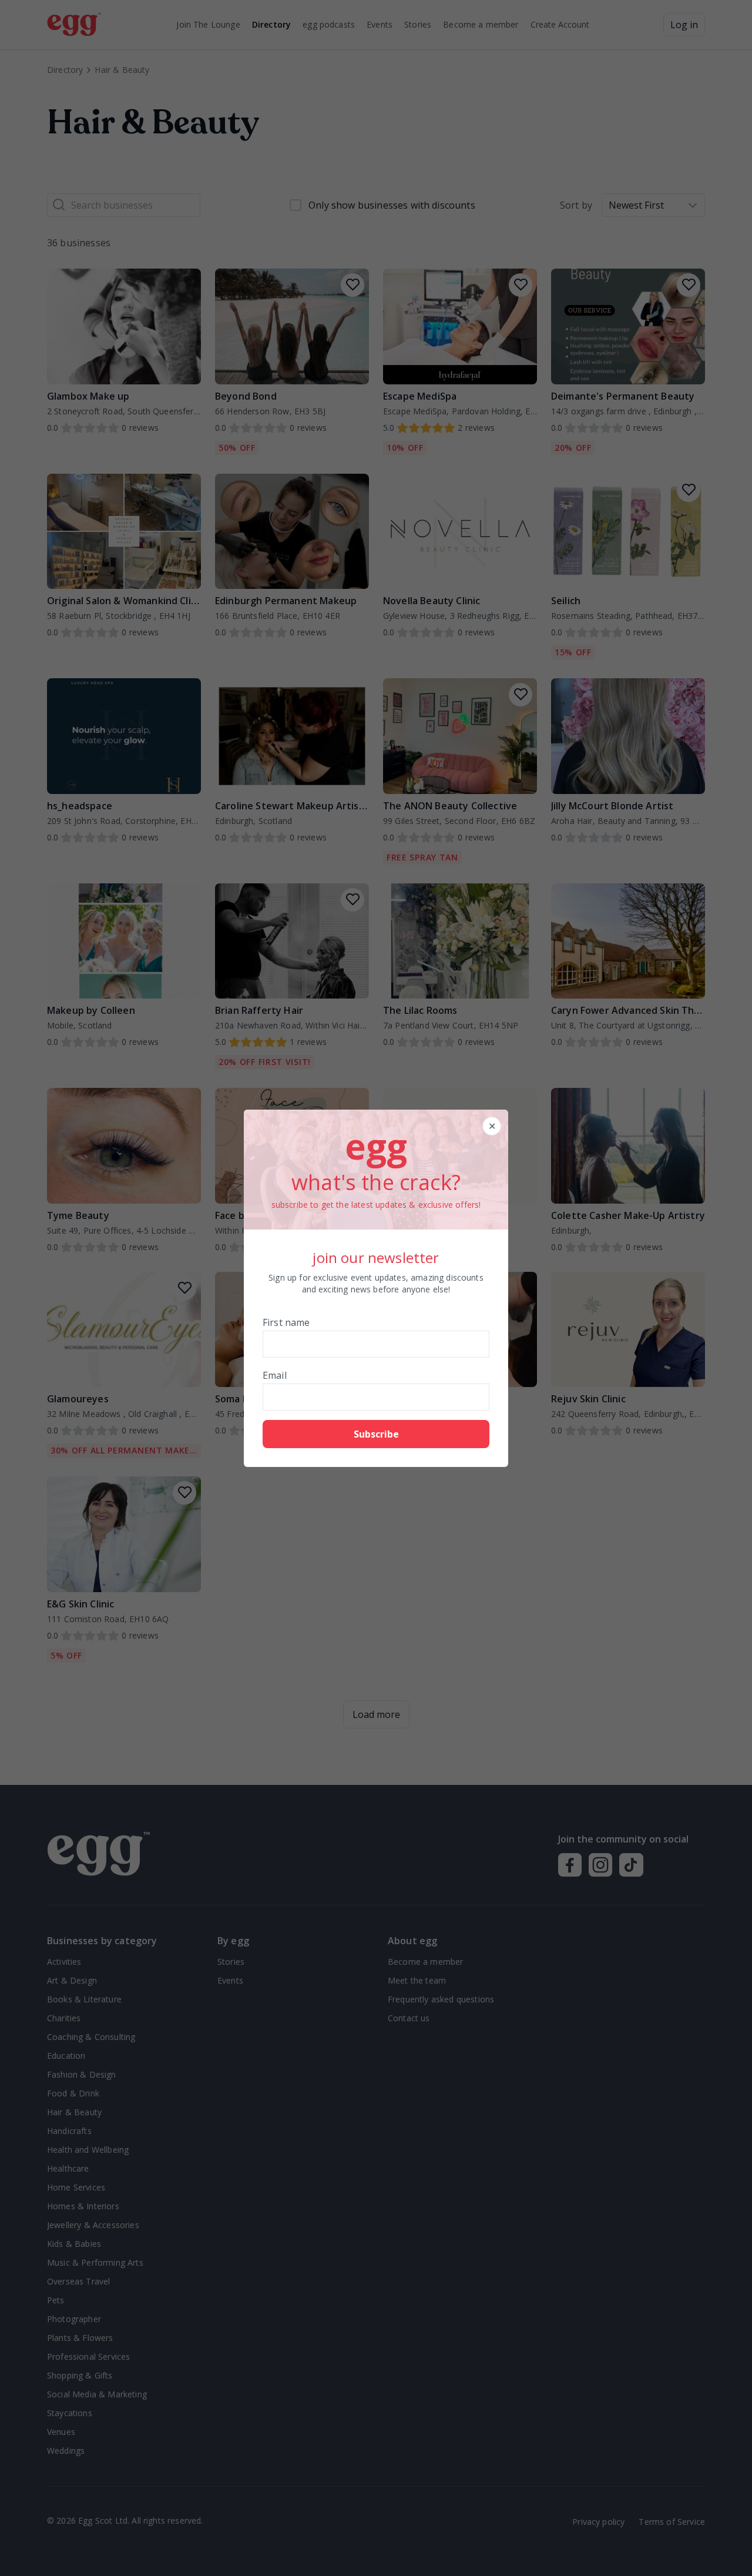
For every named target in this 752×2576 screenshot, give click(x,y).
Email (275, 1375)
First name (286, 1322)
